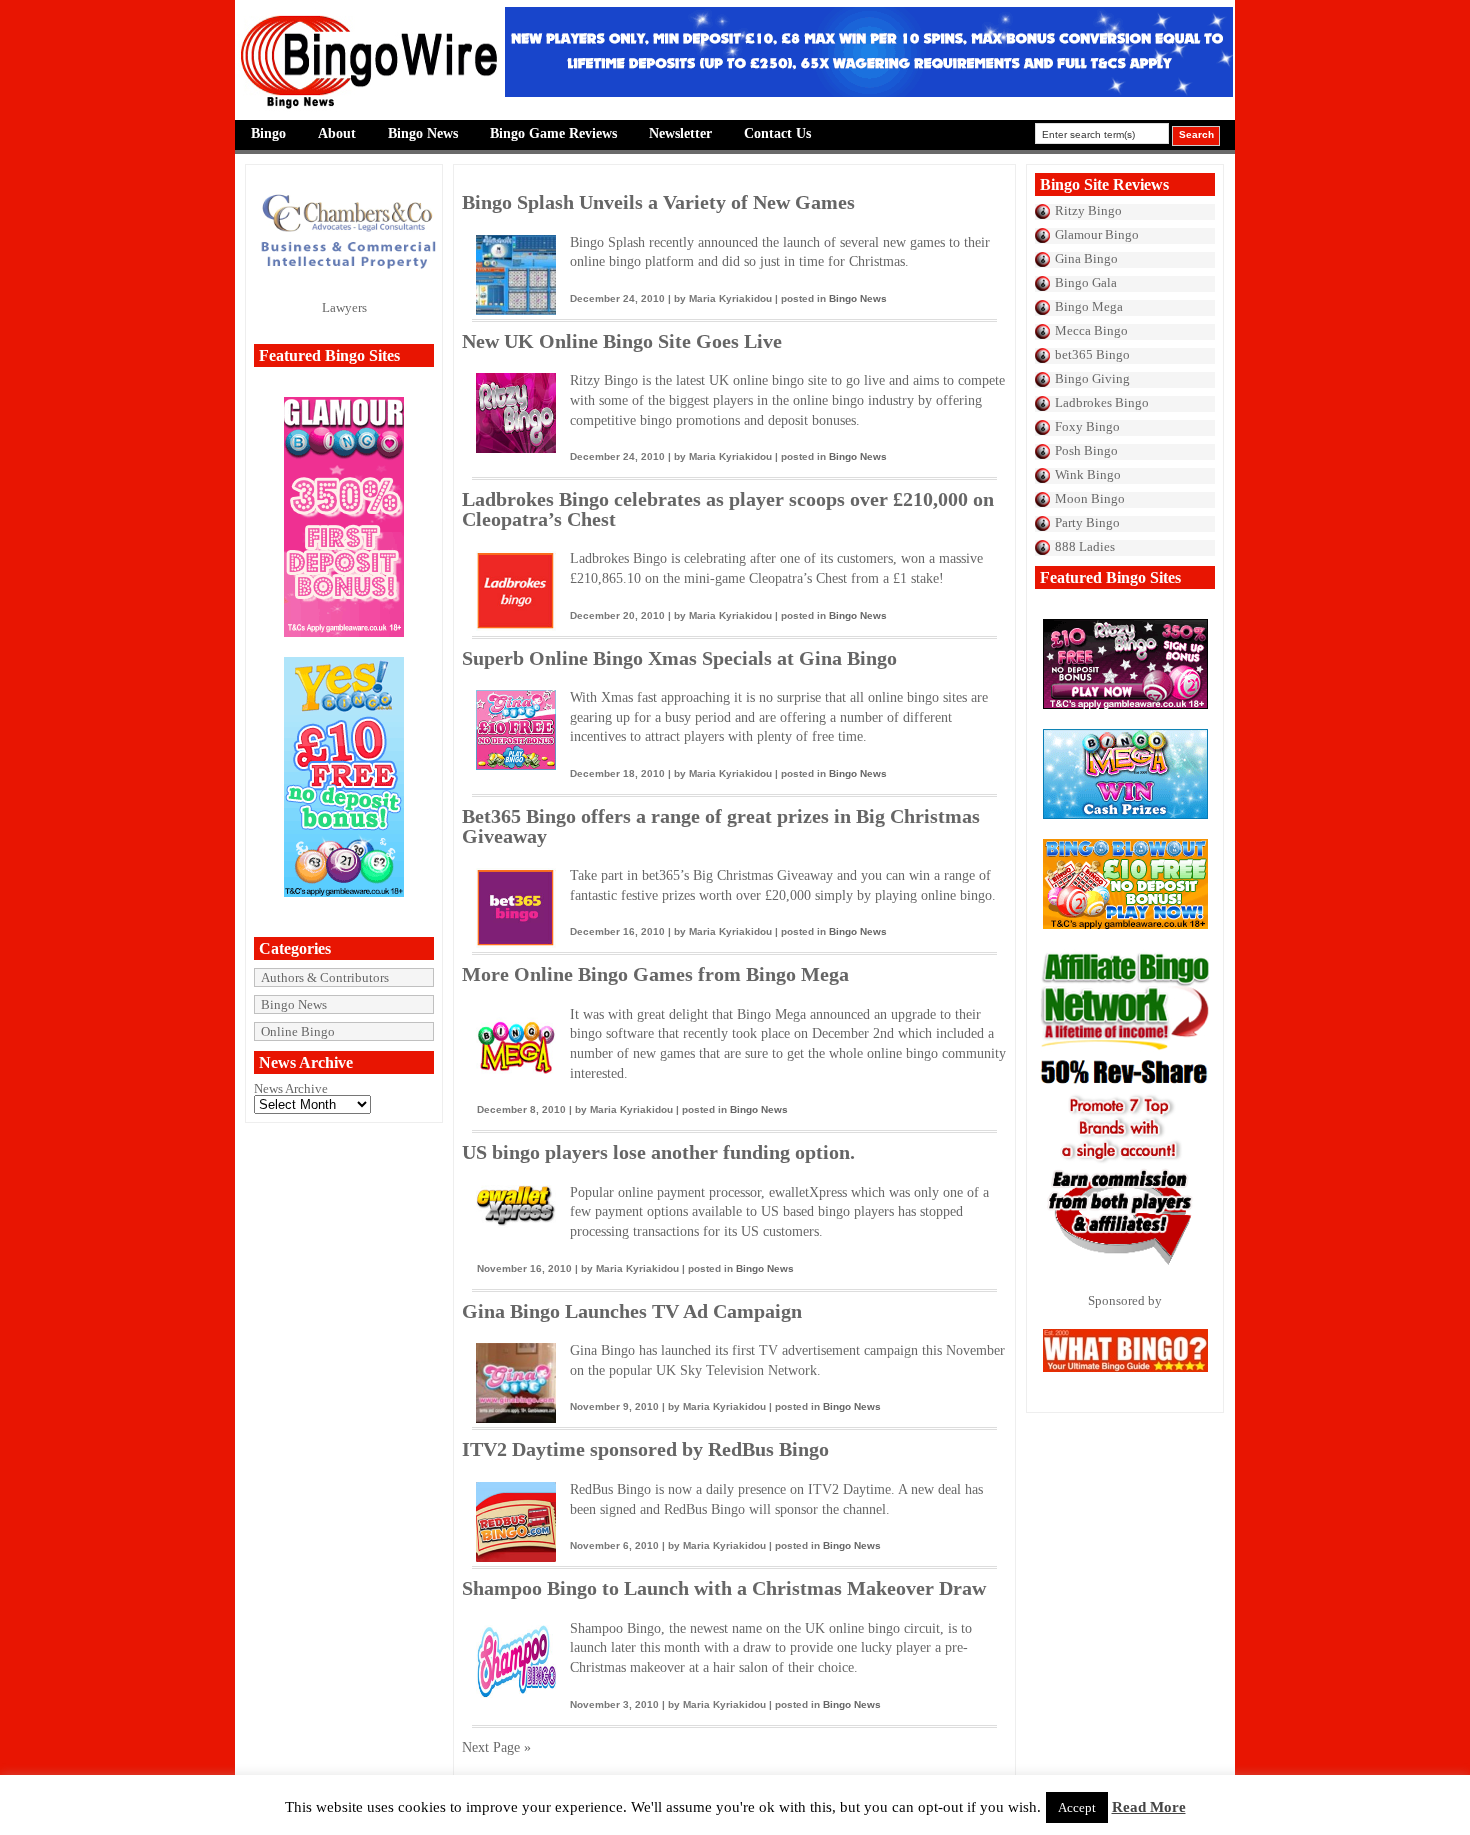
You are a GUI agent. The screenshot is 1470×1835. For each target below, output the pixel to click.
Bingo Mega (1089, 306)
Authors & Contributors (325, 977)
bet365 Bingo (1092, 354)
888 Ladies (1085, 546)
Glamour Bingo (1097, 234)
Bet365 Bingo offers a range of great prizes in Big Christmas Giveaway (721, 826)
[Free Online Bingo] (1125, 924)
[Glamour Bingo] (344, 632)
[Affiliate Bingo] (1125, 1269)
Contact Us (777, 133)
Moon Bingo (1090, 498)
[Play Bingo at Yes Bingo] (344, 892)
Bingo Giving (1092, 378)
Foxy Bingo (1087, 426)
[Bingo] (1125, 814)
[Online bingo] (1125, 704)
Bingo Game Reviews (553, 133)
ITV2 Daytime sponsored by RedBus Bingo (645, 1449)
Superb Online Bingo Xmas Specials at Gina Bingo (679, 658)
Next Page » (496, 1747)
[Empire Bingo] (869, 92)
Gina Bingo (1086, 258)
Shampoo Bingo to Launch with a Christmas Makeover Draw (724, 1588)
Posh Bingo (1086, 450)
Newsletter (680, 133)
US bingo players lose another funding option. (658, 1152)
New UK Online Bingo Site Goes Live (622, 341)
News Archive (291, 1088)
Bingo (268, 133)
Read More (1149, 1807)
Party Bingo (1087, 522)
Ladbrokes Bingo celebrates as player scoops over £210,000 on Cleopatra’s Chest (728, 509)
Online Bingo (298, 1031)
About (337, 133)
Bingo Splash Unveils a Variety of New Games (658, 202)
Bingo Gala (1086, 282)
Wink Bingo (1088, 474)
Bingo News (423, 133)
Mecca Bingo (1091, 330)
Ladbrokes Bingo (1102, 402)
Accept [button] (1077, 1807)
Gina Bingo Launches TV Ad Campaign (632, 1311)
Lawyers (344, 307)
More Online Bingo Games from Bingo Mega (655, 974)
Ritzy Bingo (1088, 210)
